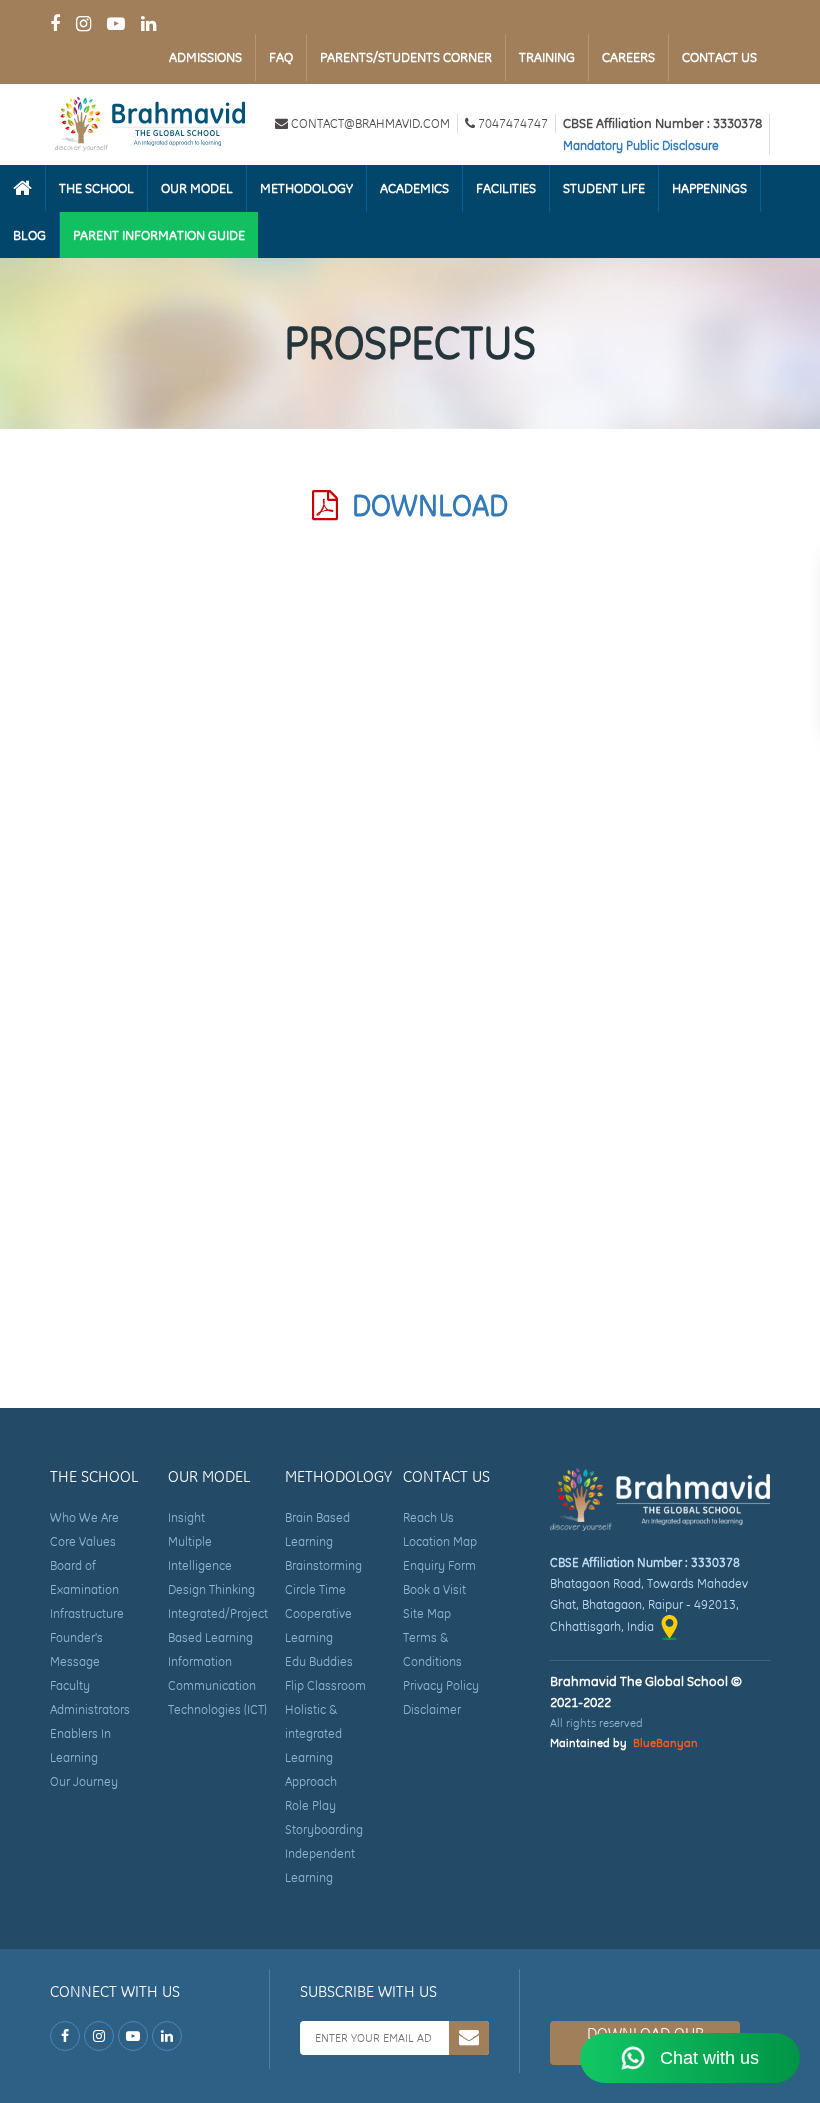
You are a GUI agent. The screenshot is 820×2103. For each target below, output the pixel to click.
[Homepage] (22, 188)
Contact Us (719, 57)
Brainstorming (323, 1565)
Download (423, 505)
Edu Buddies (319, 1661)
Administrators (90, 1709)
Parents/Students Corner (406, 57)
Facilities (506, 188)
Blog (29, 235)
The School (96, 188)
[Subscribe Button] (469, 2038)
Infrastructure (87, 1613)
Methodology (306, 188)
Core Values (83, 1541)
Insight (186, 1517)
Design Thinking (211, 1589)
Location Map (440, 1541)
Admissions (205, 57)
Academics (414, 188)
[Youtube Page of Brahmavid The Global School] (116, 23)
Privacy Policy (441, 1685)
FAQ (281, 57)
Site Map (427, 1613)
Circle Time (315, 1589)
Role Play (310, 1805)
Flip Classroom (325, 1685)
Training (547, 57)
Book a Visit (434, 1589)
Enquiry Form (439, 1565)
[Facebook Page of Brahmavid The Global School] (55, 23)
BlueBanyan (665, 1743)
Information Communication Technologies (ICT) (217, 1685)
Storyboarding (324, 1829)
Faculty (70, 1685)
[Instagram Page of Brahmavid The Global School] (83, 23)
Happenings (709, 188)
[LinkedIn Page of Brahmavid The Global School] (148, 23)
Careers (628, 57)
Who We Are (84, 1517)
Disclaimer (432, 1709)
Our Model (197, 188)
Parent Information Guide (159, 235)
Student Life (604, 188)
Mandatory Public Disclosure (641, 145)
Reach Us (428, 1517)
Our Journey (84, 1781)
